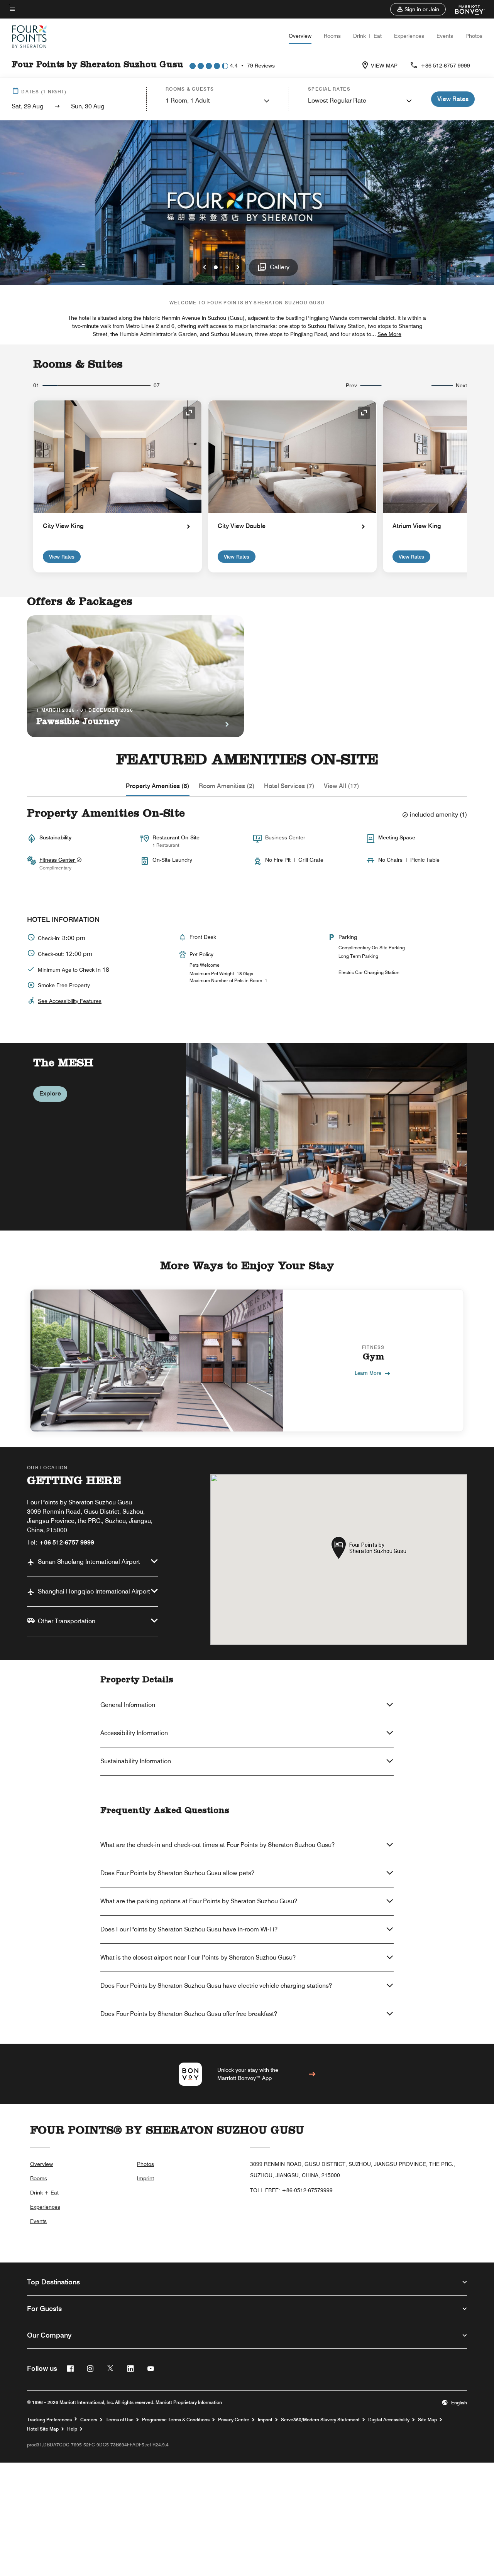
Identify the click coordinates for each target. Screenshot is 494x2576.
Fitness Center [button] (58, 860)
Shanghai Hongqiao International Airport (94, 1591)
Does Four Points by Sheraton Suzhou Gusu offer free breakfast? (189, 2014)
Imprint (145, 2178)
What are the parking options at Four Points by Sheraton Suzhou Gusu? (199, 1901)
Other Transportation (67, 1621)
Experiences (409, 36)
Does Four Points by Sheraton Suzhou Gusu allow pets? (177, 1873)
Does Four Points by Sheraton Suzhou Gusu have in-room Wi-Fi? (189, 1929)
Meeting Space (397, 837)
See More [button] (389, 334)
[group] (247, 1137)
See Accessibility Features (70, 1001)
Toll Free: (291, 2190)
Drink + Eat (367, 36)
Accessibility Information (134, 1733)
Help (72, 2429)
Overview (300, 36)
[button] (418, 9)
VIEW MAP (384, 66)
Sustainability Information (136, 1761)
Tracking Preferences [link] (49, 2420)
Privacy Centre (234, 2420)
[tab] (158, 786)
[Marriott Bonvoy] (465, 9)
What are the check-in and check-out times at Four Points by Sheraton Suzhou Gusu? (217, 1845)
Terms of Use (120, 2420)
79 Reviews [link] (261, 66)
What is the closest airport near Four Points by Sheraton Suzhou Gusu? (198, 1957)
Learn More (368, 1373)
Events (445, 36)
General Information (128, 1705)
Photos (474, 36)
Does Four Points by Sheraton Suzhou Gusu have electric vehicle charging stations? (216, 1986)
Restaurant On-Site (176, 837)
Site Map (427, 2420)
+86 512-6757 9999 (445, 66)
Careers (89, 2420)
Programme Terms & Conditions (176, 2420)
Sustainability (55, 837)
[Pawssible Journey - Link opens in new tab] (135, 676)
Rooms (332, 36)
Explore (50, 1093)
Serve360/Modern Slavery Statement (320, 2420)
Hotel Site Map (43, 2429)
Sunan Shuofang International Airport (89, 1562)
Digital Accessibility (389, 2420)
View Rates (62, 557)
